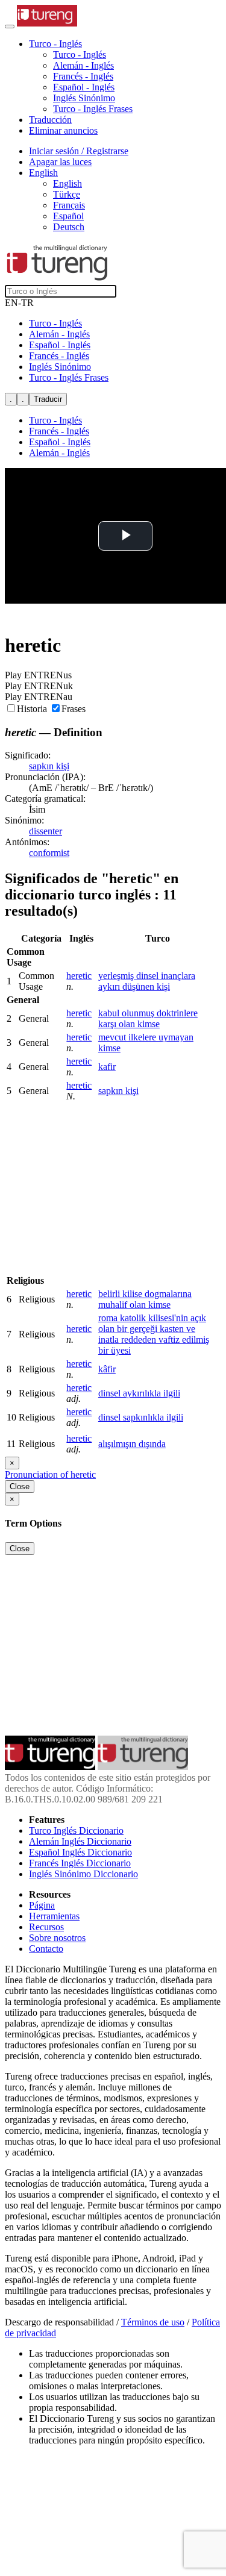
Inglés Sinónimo (84, 98)
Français (69, 205)
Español (68, 216)
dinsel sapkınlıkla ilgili (141, 1417)
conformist (49, 853)
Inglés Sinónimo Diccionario (83, 1874)
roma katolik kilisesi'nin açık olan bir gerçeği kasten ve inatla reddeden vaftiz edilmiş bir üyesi (154, 1334)
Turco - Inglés (80, 55)
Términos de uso (153, 2322)
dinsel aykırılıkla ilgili (139, 1393)
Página (42, 1905)
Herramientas (54, 1916)
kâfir (107, 1369)
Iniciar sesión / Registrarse (79, 151)
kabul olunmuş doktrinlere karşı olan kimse (148, 1018)
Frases (74, 709)
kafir (107, 1067)
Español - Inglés (84, 87)
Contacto (46, 1949)
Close (20, 1487)
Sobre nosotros (57, 1938)
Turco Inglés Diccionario (76, 1830)
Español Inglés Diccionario (80, 1852)
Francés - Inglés (83, 76)
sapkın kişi (49, 766)
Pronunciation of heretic (50, 1474)
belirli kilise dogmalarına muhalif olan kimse (145, 1299)
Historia (33, 709)
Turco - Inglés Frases (93, 109)
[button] (55, 44)
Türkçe (67, 194)
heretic (79, 976)
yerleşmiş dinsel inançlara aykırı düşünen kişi (147, 981)
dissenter (46, 831)
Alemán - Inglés (83, 65)
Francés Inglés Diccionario (80, 1863)
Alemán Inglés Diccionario (80, 1841)
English (67, 183)
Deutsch (69, 227)
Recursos (46, 1927)
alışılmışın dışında (132, 1444)
